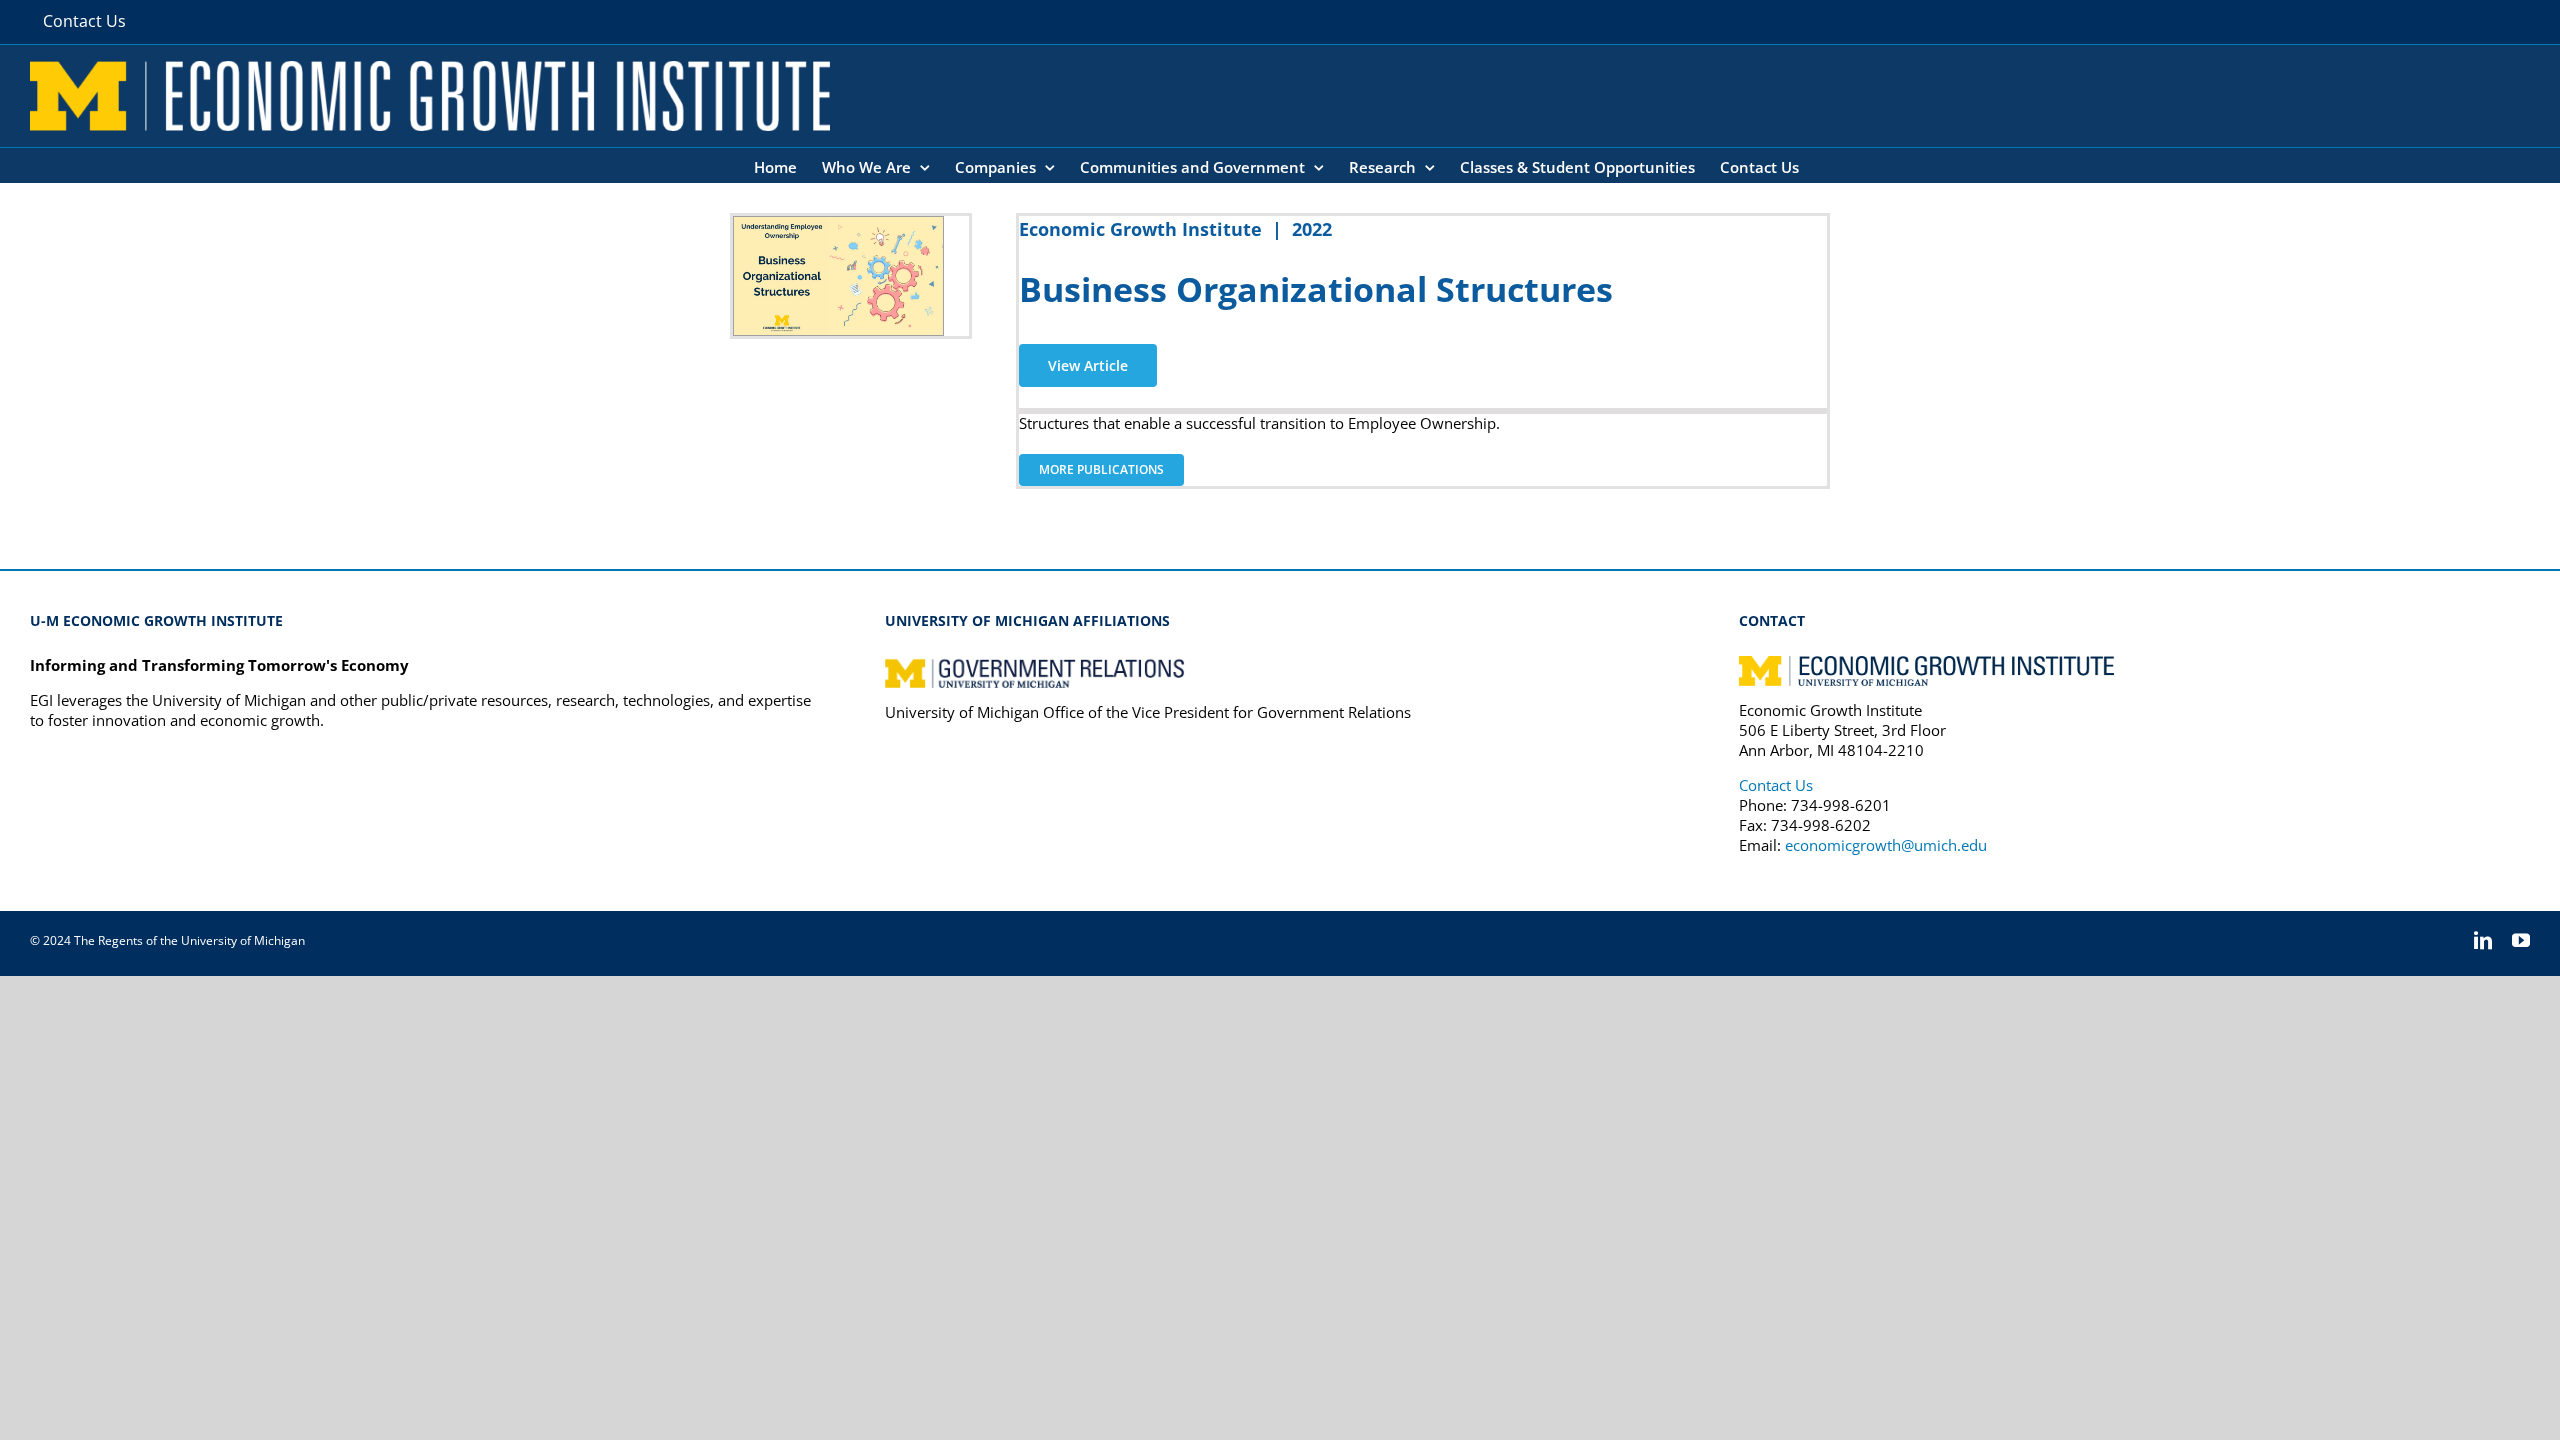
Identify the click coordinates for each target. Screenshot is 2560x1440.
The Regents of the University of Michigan (189, 940)
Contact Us (1776, 785)
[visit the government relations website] (1035, 665)
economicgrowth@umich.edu (1886, 845)
